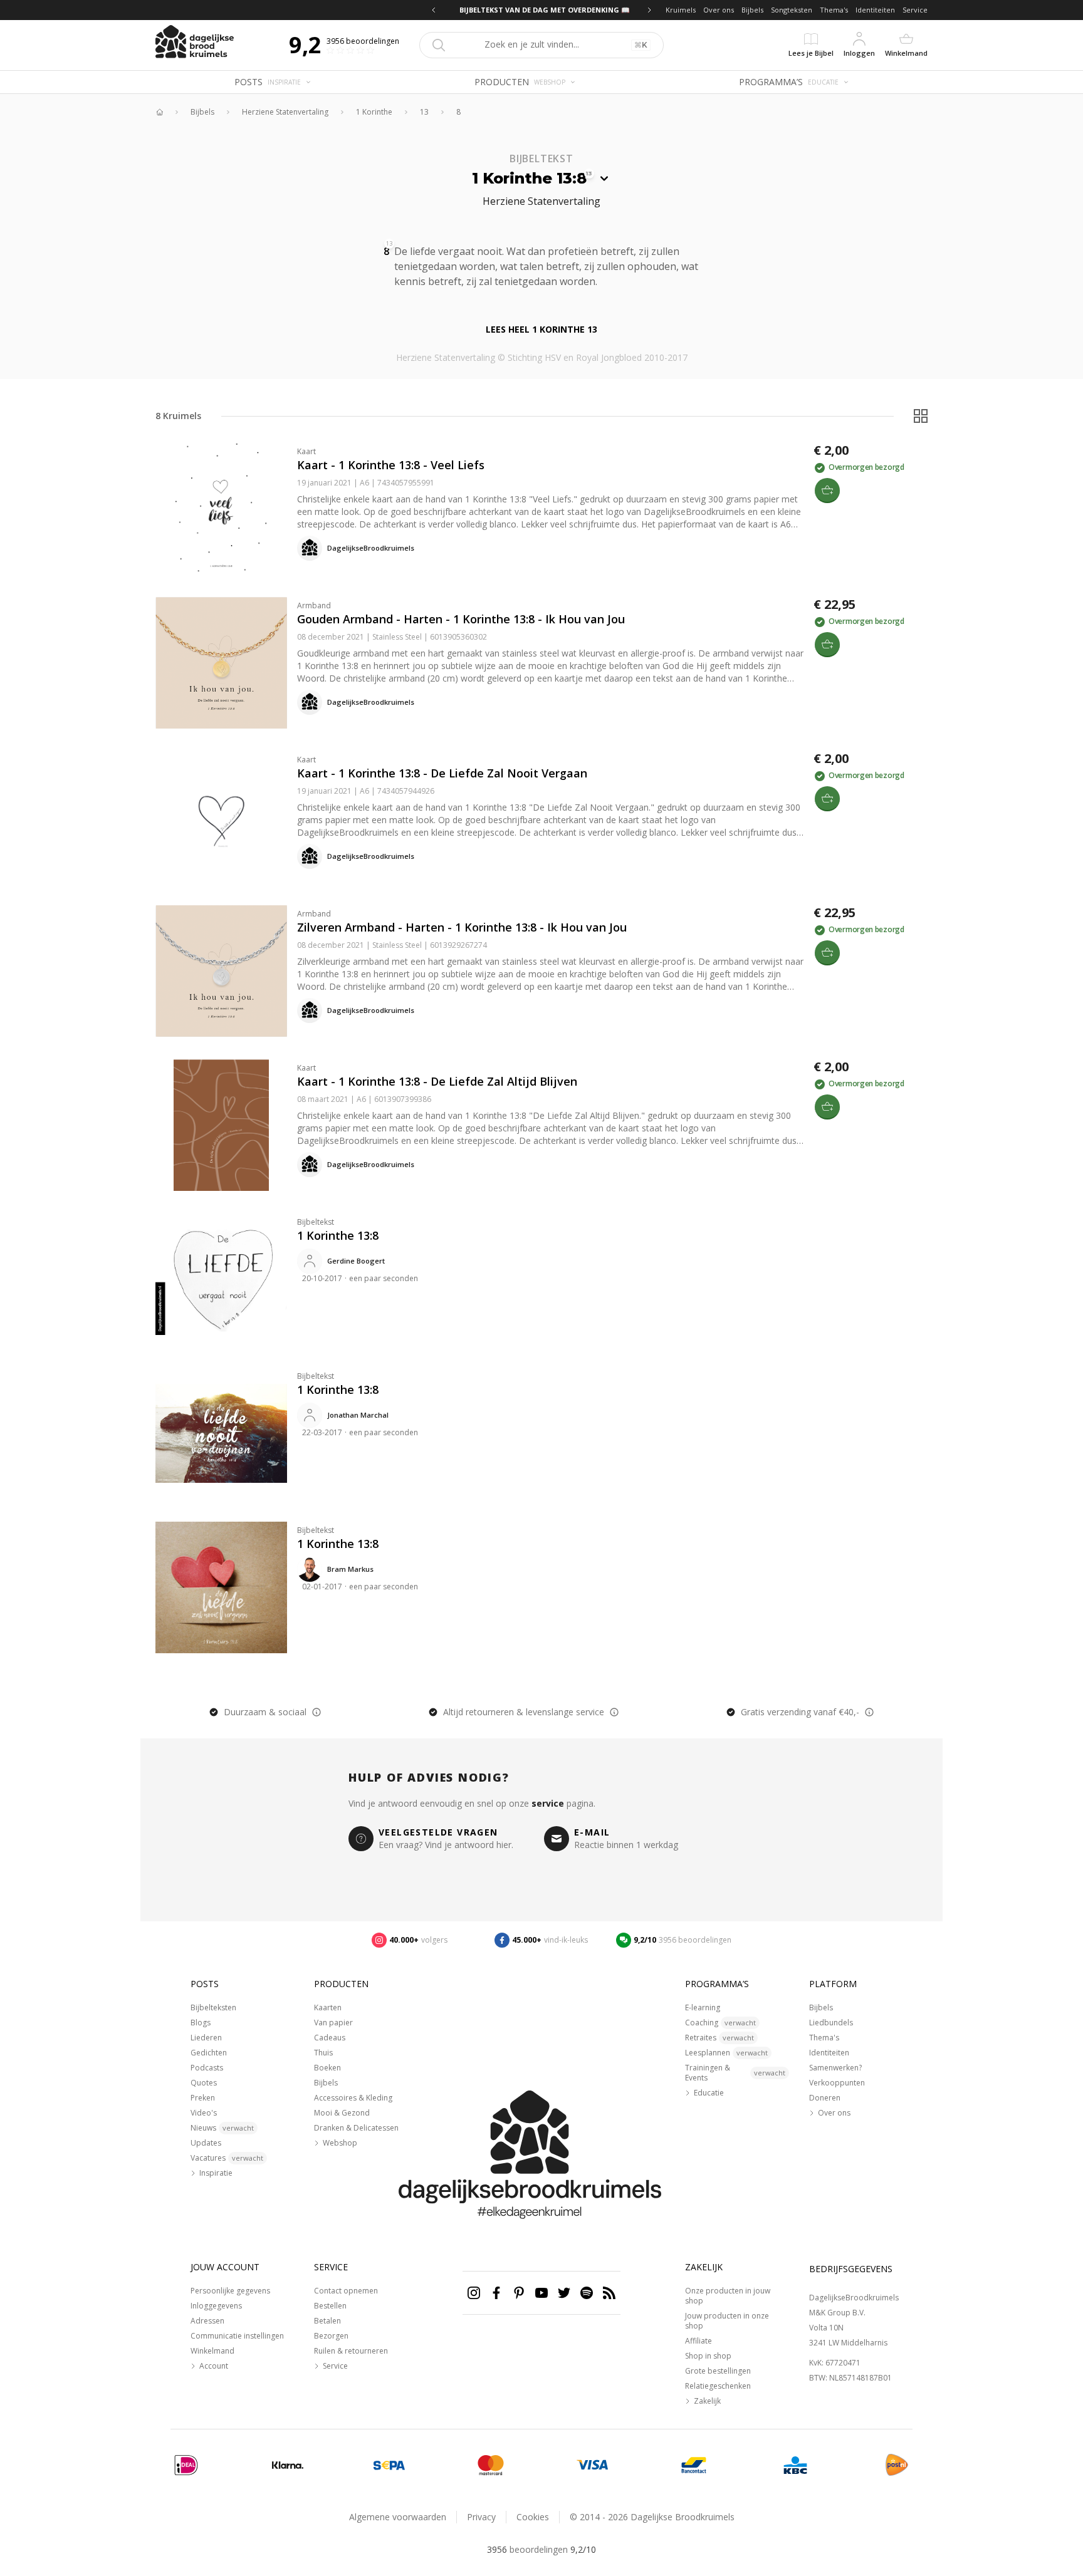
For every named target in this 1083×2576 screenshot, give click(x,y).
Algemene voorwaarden (398, 2517)
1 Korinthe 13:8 (338, 1235)
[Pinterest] (519, 2293)
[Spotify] (587, 2293)
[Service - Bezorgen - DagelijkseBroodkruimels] (897, 2465)
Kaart (306, 451)
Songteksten (792, 10)
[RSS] (609, 2293)
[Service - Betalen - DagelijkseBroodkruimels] (186, 2465)
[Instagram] (474, 2293)
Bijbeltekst (316, 1222)
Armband (314, 605)
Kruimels (681, 10)
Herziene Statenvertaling (285, 112)
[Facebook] (496, 2293)
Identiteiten (875, 10)
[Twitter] (564, 2293)
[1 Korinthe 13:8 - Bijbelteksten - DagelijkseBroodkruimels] (221, 1279)
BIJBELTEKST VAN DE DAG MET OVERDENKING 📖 (541, 10)
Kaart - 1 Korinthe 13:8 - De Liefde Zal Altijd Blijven (437, 1081)
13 (424, 112)
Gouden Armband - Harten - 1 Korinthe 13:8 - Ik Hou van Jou (461, 619)
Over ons (719, 10)
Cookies (533, 2517)
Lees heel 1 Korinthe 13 (541, 329)
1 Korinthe (374, 112)
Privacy (481, 2517)
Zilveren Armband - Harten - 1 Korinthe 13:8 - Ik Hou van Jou (462, 927)
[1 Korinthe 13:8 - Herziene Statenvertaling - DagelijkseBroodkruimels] (605, 280)
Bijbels (752, 10)
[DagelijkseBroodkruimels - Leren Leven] (159, 112)
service (548, 1803)
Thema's (834, 10)
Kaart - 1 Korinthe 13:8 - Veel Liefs (391, 465)
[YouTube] (541, 2293)
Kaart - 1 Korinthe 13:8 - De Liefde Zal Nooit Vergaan (442, 773)
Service (915, 10)
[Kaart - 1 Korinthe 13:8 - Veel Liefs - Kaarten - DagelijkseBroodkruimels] (221, 509)
